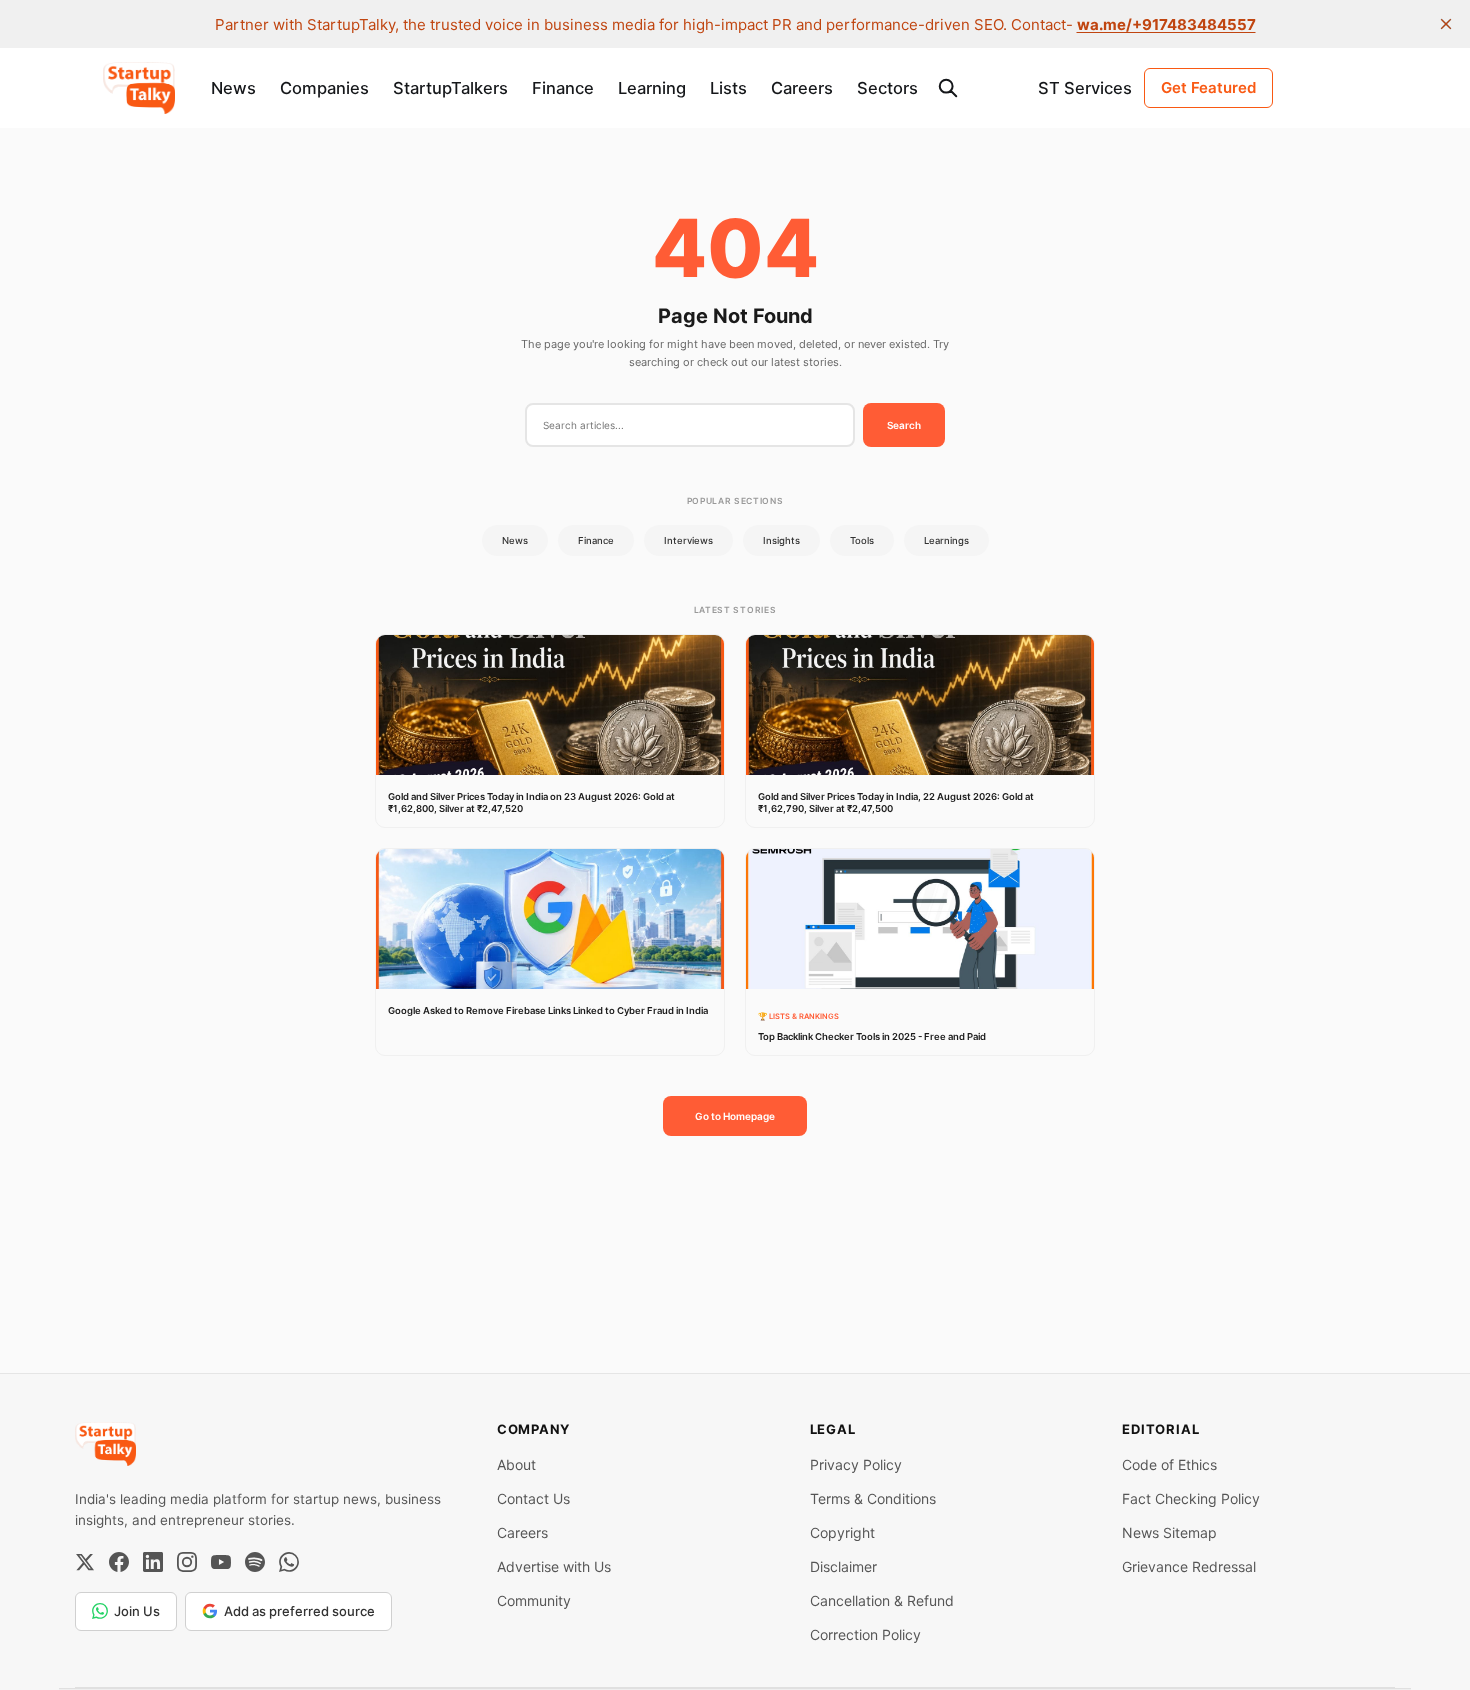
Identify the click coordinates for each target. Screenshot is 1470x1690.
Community (534, 1600)
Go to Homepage (735, 1116)
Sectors (887, 88)
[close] (1446, 24)
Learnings (946, 540)
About (516, 1464)
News (233, 88)
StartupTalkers (450, 88)
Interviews (688, 540)
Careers (802, 88)
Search (904, 425)
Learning (652, 88)
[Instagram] (187, 1562)
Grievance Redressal (1189, 1566)
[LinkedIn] (153, 1562)
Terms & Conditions (873, 1498)
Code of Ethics (1169, 1464)
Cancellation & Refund (882, 1600)
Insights (781, 540)
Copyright (842, 1532)
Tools (862, 540)
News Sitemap (1169, 1532)
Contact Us (533, 1498)
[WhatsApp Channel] (289, 1562)
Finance (563, 88)
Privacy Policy (856, 1464)
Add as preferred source (299, 1611)
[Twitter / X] (85, 1562)
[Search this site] (948, 88)
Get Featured (1208, 87)
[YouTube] (221, 1562)
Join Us (137, 1611)
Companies (324, 88)
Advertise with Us (554, 1566)
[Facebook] (119, 1562)
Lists (728, 88)
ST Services (1085, 88)
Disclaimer (843, 1566)
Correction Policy (865, 1634)
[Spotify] (255, 1562)
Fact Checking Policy (1191, 1498)
